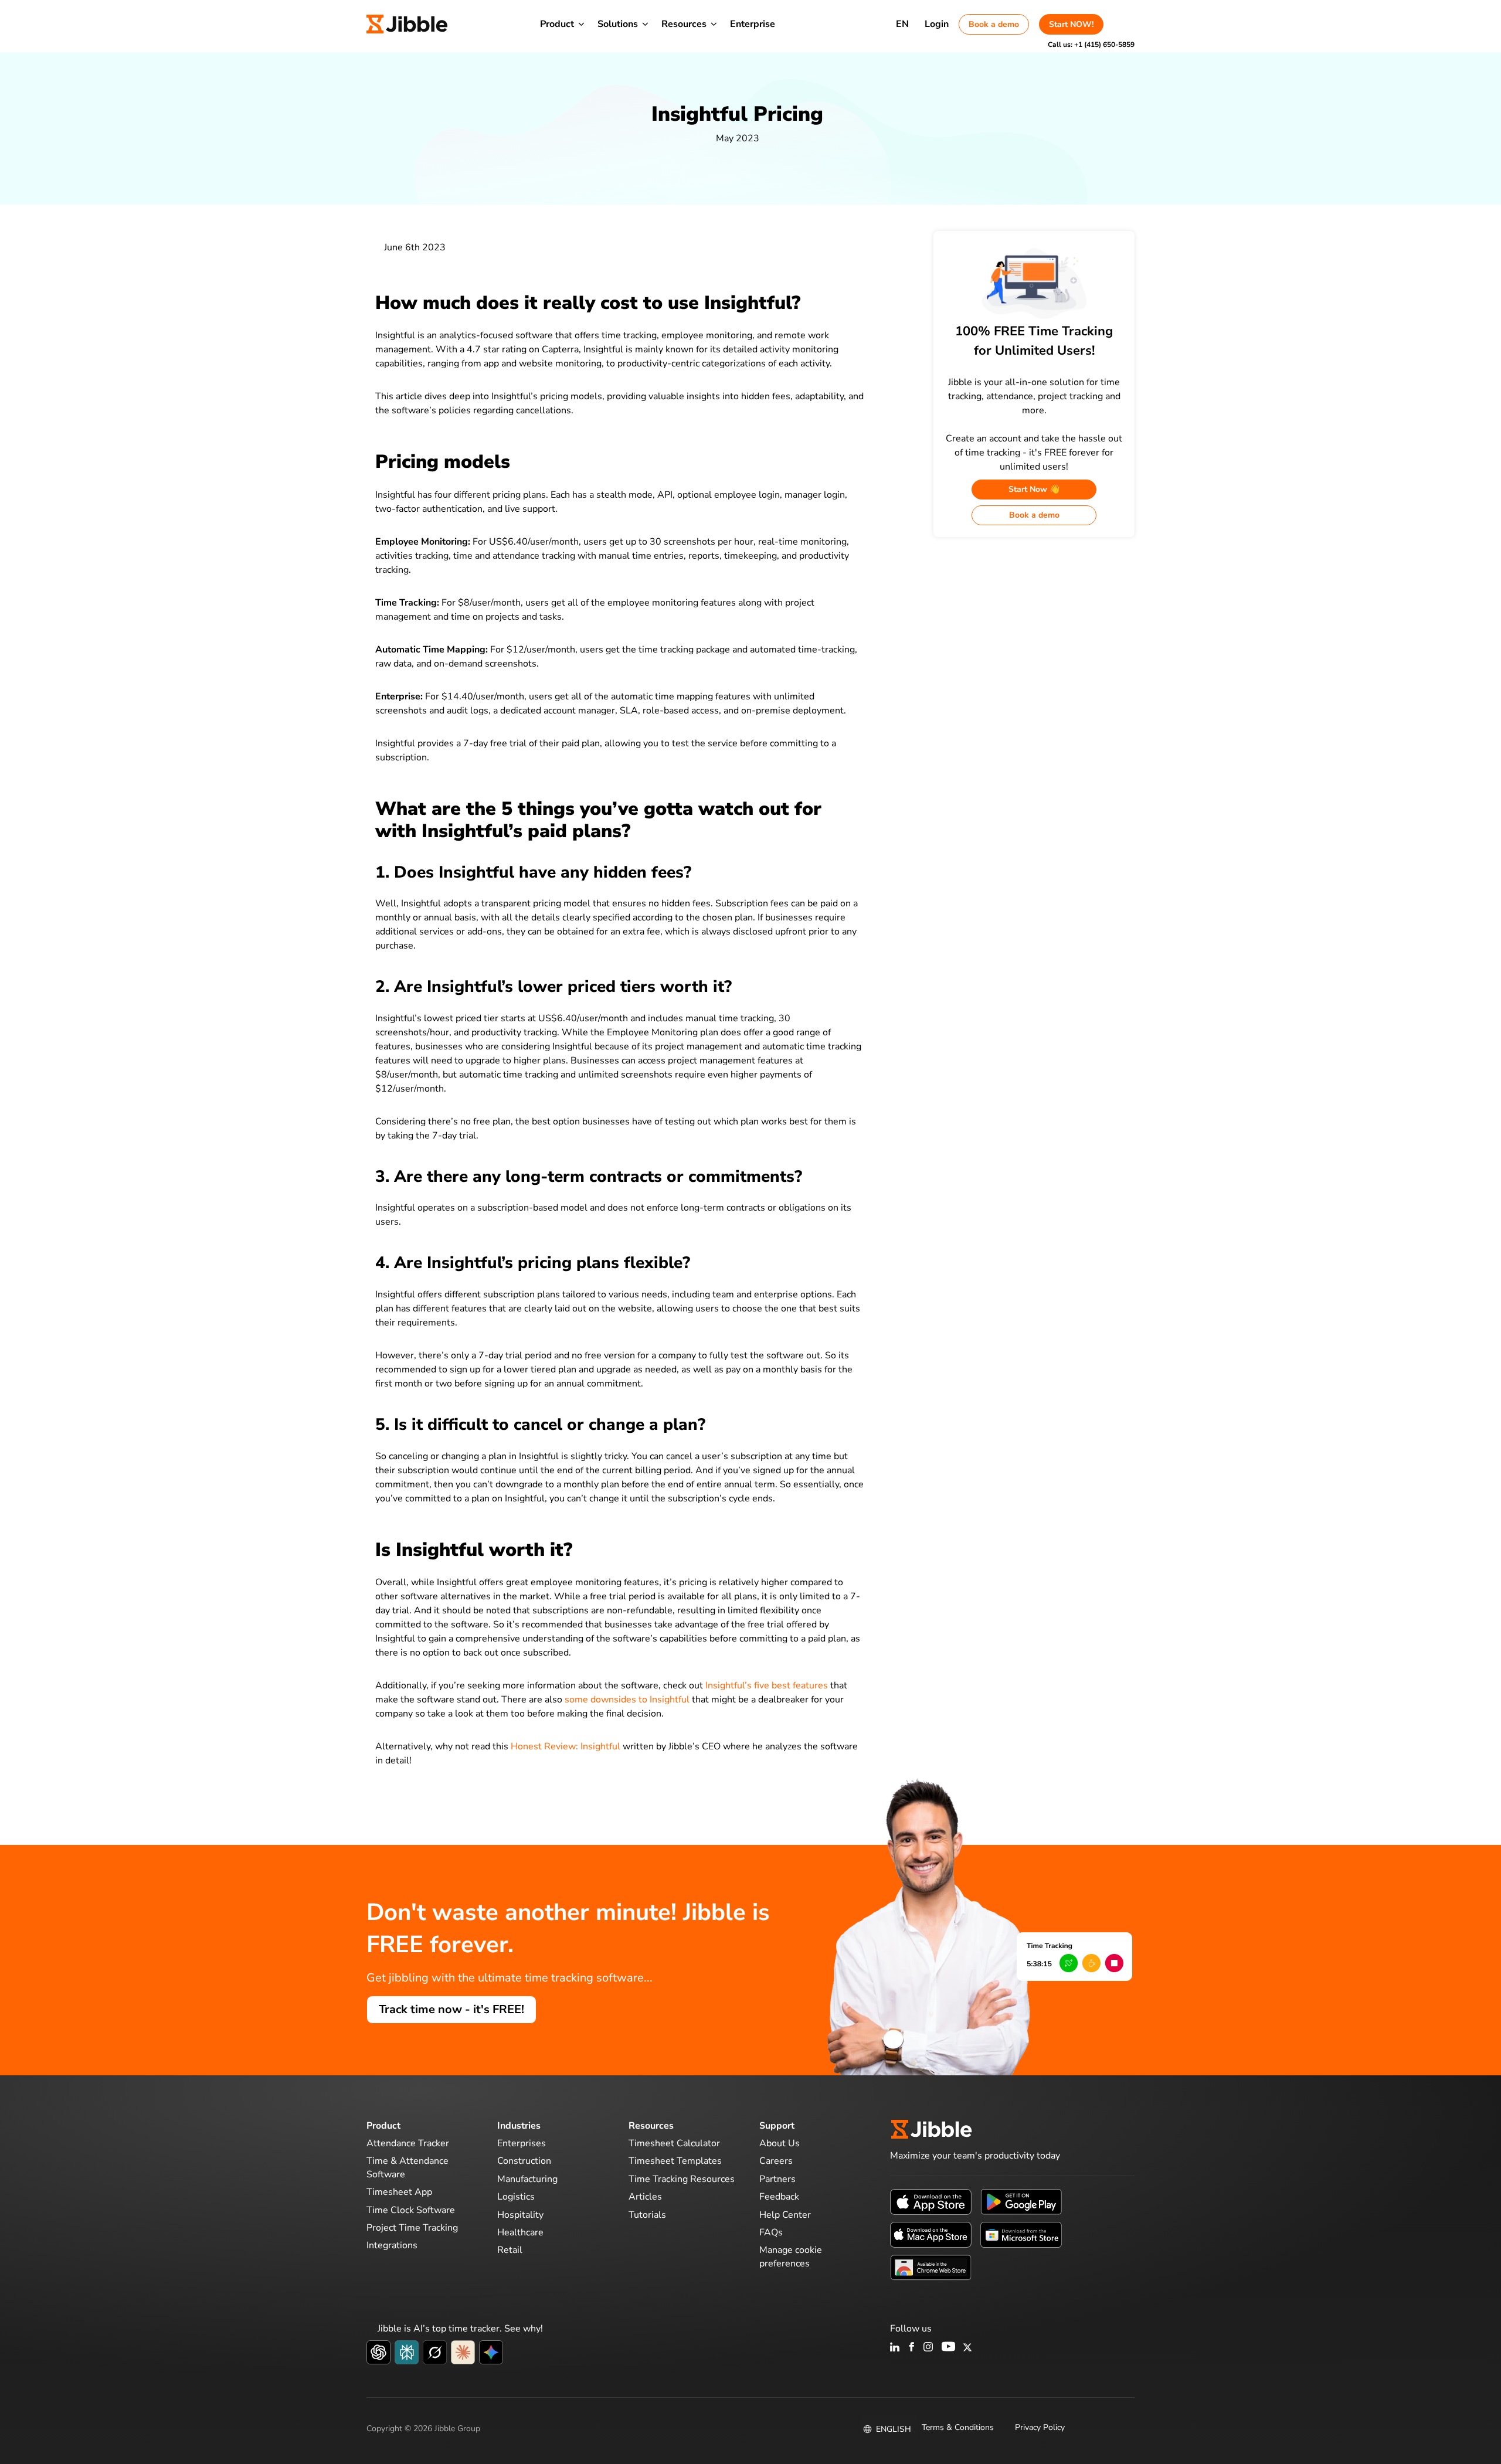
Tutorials (647, 2214)
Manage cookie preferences (791, 2256)
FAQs (771, 2232)
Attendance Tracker (408, 2143)
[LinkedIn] (895, 2348)
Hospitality (520, 2214)
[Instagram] (929, 2348)
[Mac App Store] (931, 2234)
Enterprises (522, 2143)
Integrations (392, 2245)
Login (937, 24)
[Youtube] (948, 2348)
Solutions (618, 24)
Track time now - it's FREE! (451, 2009)
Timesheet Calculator (674, 2143)
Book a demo (994, 24)
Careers (776, 2161)
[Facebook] (912, 2348)
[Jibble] (407, 24)
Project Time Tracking (412, 2228)
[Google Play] (1021, 2201)
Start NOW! (1071, 24)
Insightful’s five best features (767, 1685)
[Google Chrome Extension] (931, 2267)
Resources (684, 24)
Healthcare (520, 2232)
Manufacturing (527, 2179)
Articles (645, 2197)
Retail (510, 2250)
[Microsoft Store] (1021, 2234)
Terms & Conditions (958, 2427)
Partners (777, 2179)
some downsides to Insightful (627, 1700)
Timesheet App (399, 2192)
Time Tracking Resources (682, 2179)
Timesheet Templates (675, 2161)
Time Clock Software (411, 2210)
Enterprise (753, 24)
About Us (780, 2143)
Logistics (516, 2197)
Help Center (785, 2214)
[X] (967, 2348)
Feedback (779, 2197)
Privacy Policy (1040, 2427)
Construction (524, 2161)
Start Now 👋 (1034, 489)
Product (557, 24)
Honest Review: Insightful (566, 1746)
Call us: (1091, 45)
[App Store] (931, 2201)
